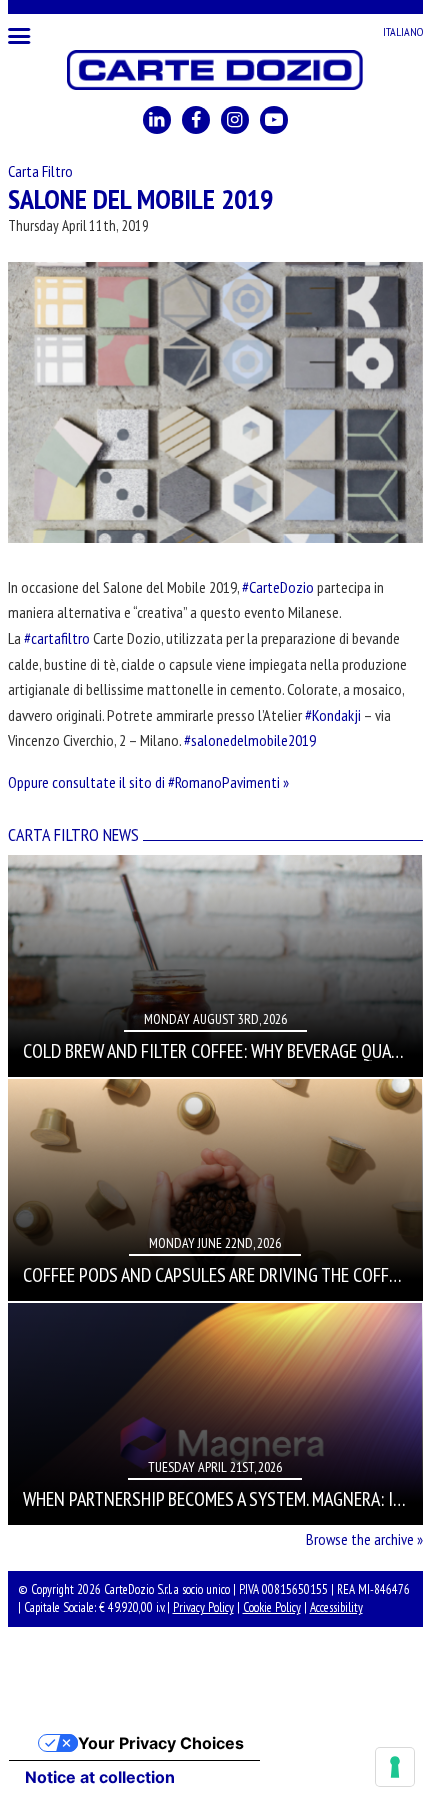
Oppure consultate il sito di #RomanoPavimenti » (148, 782)
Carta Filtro (40, 171)
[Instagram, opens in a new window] (235, 120)
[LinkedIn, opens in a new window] (157, 120)
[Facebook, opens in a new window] (196, 120)
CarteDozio (215, 70)
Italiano (403, 31)
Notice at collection (100, 1777)
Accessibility (336, 1607)
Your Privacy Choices (161, 1743)
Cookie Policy (272, 1607)
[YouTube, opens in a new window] (274, 120)
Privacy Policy (203, 1607)
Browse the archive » (364, 1539)
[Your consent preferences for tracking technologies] (395, 1767)
